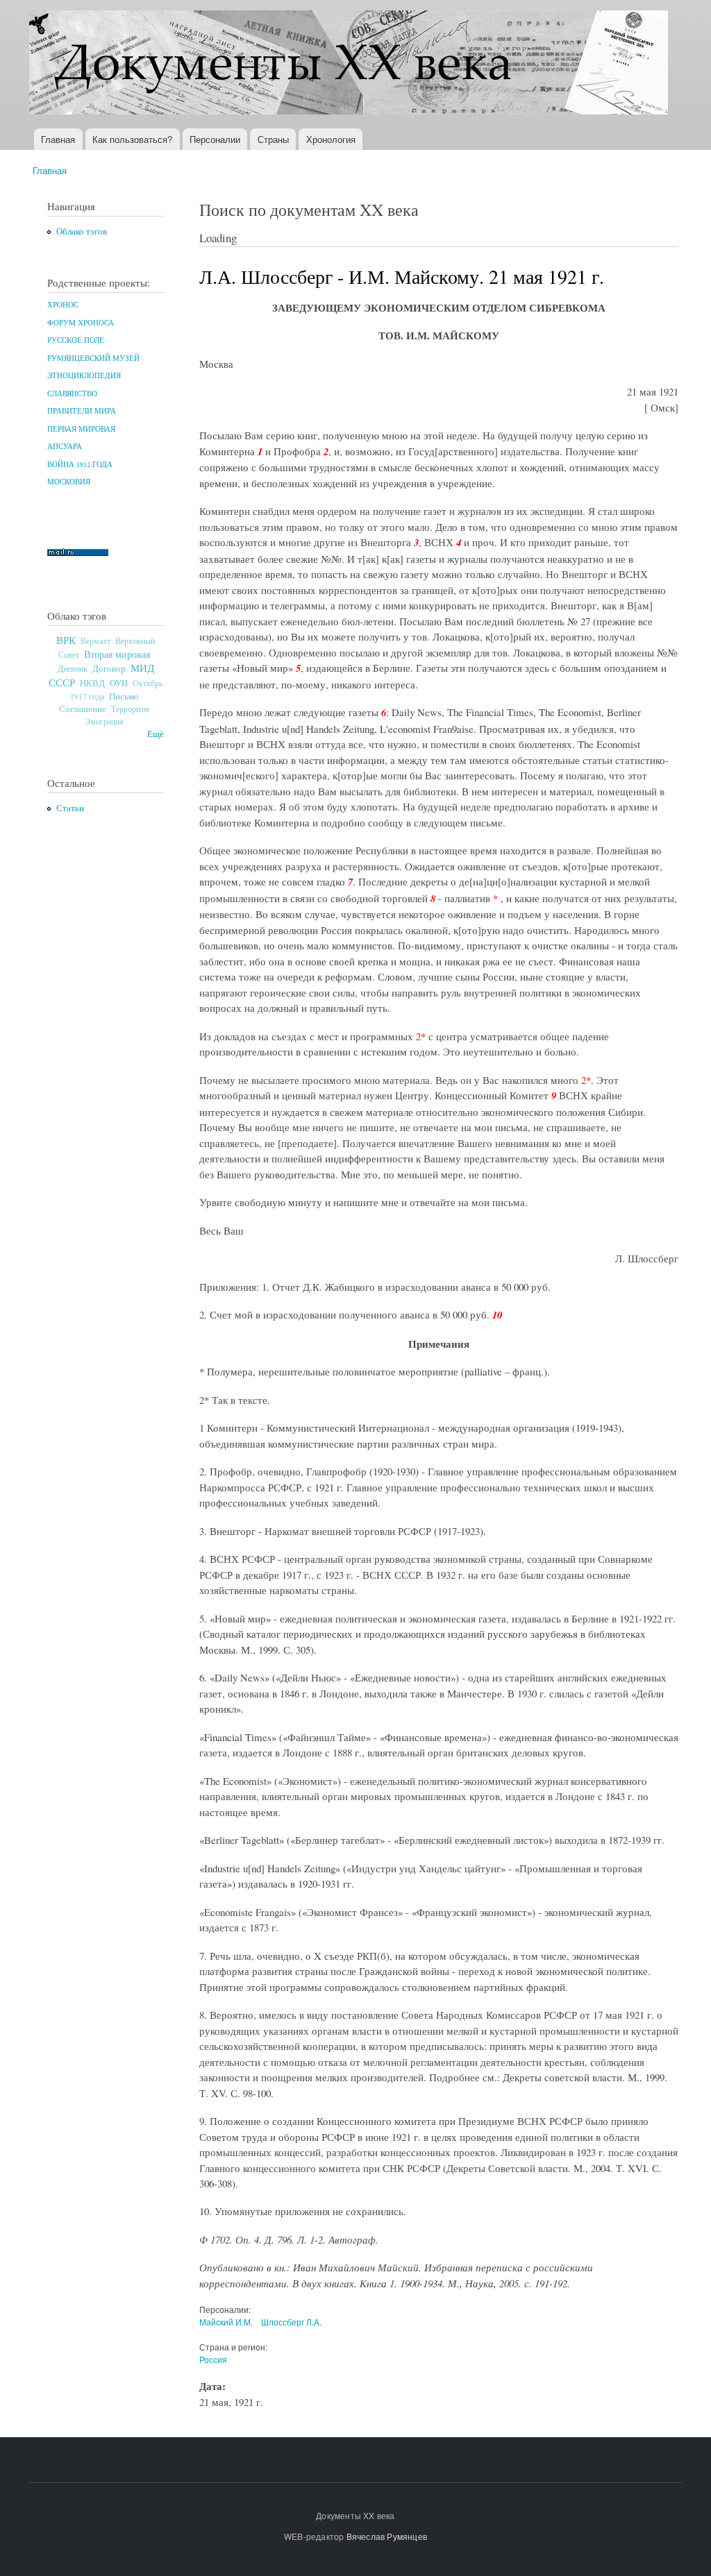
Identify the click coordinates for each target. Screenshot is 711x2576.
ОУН (119, 683)
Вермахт (95, 641)
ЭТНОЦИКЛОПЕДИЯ (84, 375)
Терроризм (130, 709)
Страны (273, 139)
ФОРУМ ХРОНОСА (81, 323)
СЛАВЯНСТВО (72, 393)
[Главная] (350, 64)
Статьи (70, 808)
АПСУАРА (65, 446)
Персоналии (215, 139)
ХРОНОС (63, 305)
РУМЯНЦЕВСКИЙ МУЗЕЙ (93, 358)
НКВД (92, 683)
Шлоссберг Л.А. (291, 2322)
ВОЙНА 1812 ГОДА (80, 464)
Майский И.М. (226, 2322)
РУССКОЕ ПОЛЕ (76, 340)
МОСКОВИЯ (69, 482)
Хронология (331, 139)
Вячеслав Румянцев (387, 2536)
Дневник (73, 668)
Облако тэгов (82, 231)
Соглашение (83, 709)
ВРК (66, 640)
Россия (213, 2359)
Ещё (156, 734)
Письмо (124, 696)
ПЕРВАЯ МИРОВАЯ (81, 429)
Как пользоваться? (132, 139)
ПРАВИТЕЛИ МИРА (82, 411)
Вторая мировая (117, 654)
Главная (58, 139)
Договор (109, 668)
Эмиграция (104, 721)
